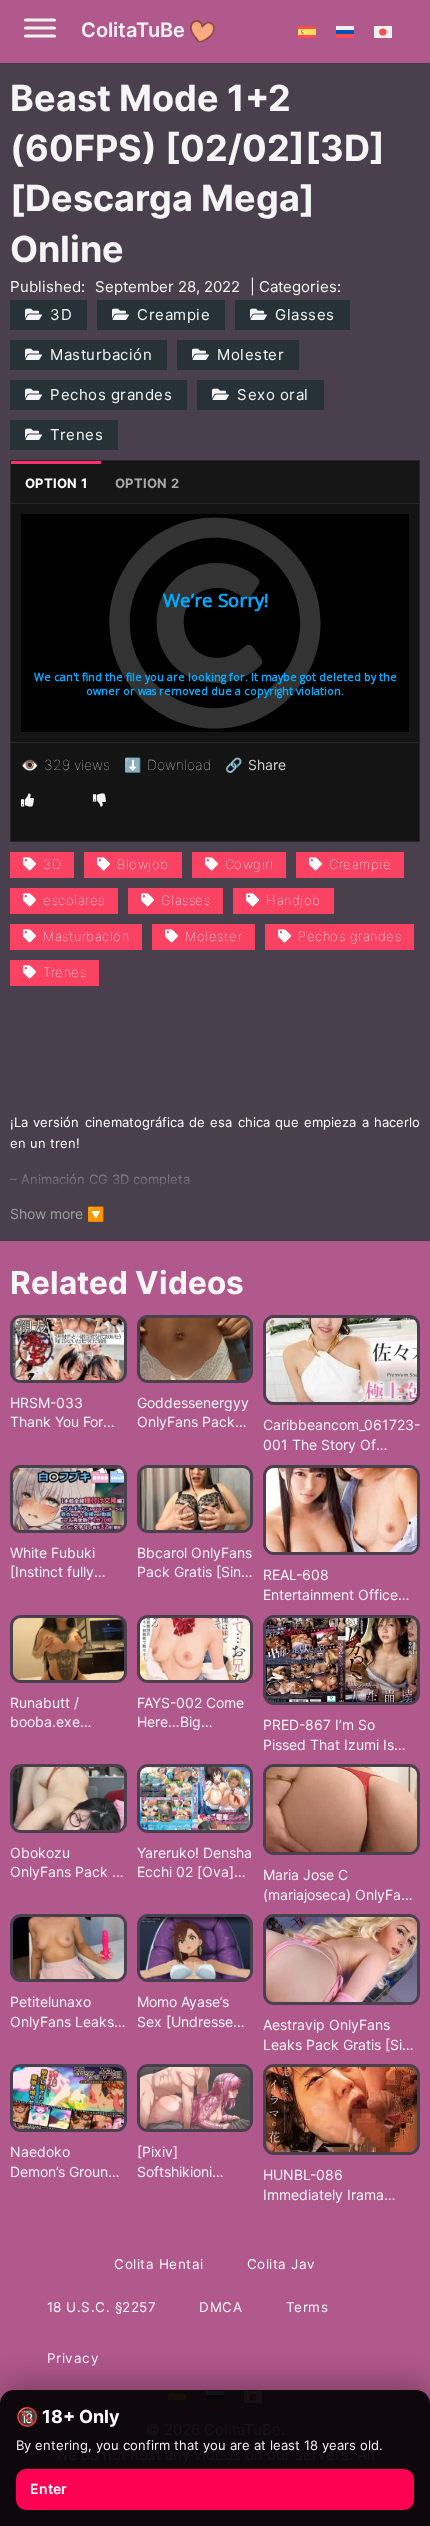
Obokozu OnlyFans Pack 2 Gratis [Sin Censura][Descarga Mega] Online (67, 1863)
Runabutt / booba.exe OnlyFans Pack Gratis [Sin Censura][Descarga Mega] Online (67, 1713)
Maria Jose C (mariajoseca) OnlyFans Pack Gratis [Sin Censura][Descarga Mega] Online (339, 1885)
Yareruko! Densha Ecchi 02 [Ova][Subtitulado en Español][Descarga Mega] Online (194, 1863)
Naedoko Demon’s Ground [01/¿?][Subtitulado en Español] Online (63, 2162)
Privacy (73, 2358)
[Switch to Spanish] (307, 31)
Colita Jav (281, 2264)
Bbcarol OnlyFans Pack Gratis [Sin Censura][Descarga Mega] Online (194, 1563)
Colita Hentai (159, 2264)
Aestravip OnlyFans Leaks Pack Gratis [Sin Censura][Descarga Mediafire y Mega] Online (336, 2035)
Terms (307, 2307)
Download (167, 764)
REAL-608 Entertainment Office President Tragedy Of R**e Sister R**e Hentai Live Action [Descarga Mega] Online (339, 1585)
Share (255, 765)
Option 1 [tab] (56, 483)
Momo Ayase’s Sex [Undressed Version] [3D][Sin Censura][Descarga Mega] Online (194, 2012)
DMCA (220, 2307)
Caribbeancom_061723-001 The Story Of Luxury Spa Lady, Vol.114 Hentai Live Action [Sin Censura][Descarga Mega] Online (341, 1435)
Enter (48, 2488)
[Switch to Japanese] (383, 31)
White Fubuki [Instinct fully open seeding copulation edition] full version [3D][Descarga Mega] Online (67, 1563)
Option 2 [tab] (147, 483)
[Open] (40, 27)
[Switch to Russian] (345, 31)
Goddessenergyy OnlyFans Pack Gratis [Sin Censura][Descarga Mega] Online (194, 1413)
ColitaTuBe (133, 30)
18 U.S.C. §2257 (102, 2307)
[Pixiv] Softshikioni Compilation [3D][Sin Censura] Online (192, 2162)
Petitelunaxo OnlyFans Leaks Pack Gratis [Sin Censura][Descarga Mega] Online (67, 2012)
